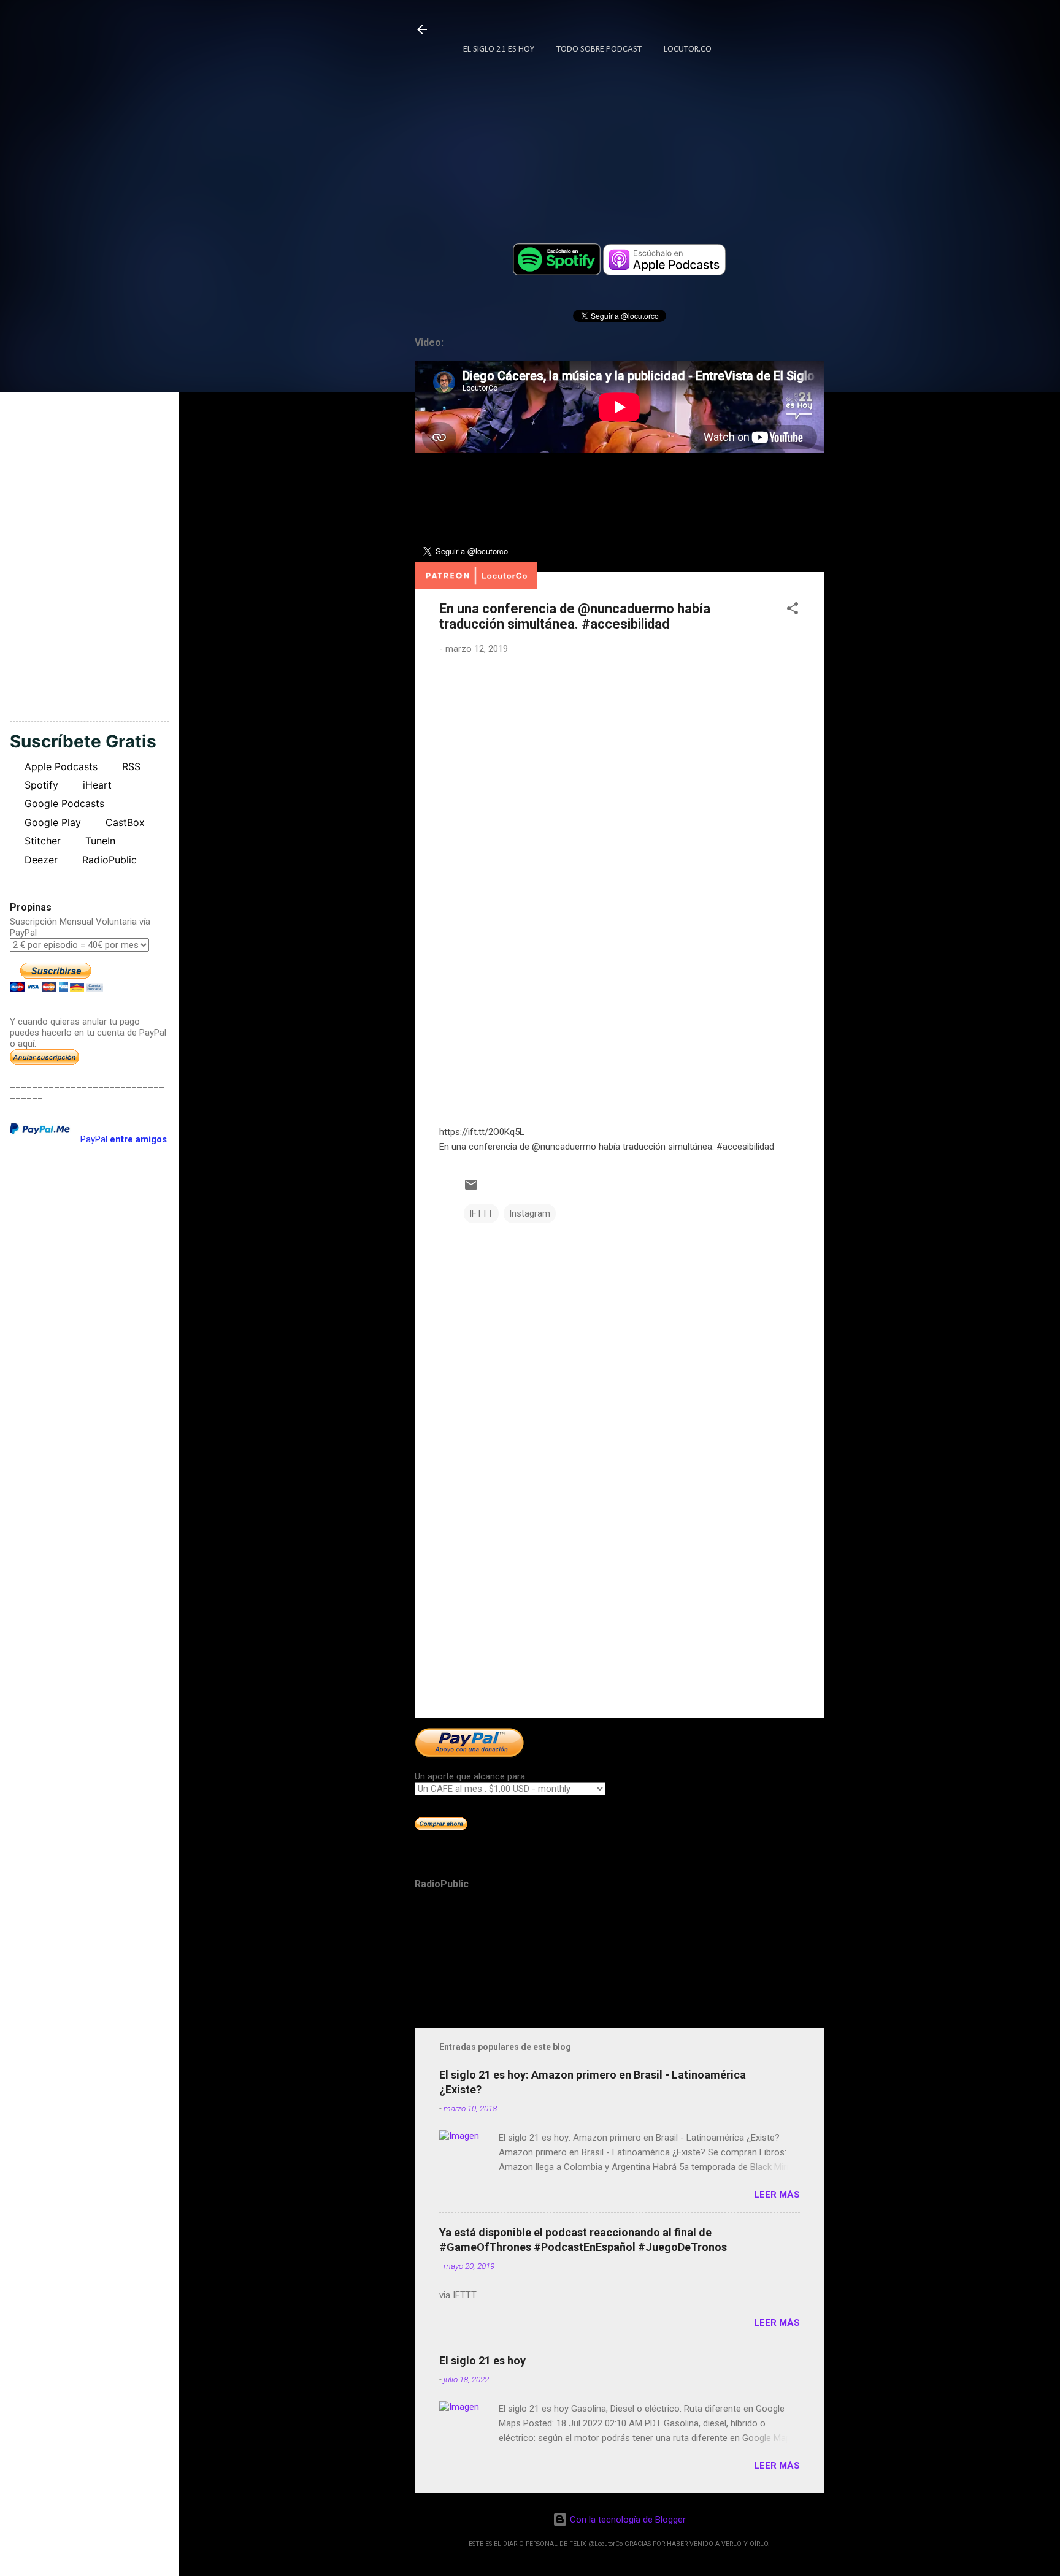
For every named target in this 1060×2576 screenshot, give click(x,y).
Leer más (777, 2195)
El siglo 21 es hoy (482, 2360)
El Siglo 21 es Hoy (499, 49)
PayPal (124, 1139)
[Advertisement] (620, 1604)
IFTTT (481, 1213)
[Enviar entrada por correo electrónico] (471, 1189)
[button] (793, 610)
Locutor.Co (688, 49)
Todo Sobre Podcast (599, 49)
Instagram (530, 1213)
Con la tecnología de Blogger (627, 2520)
